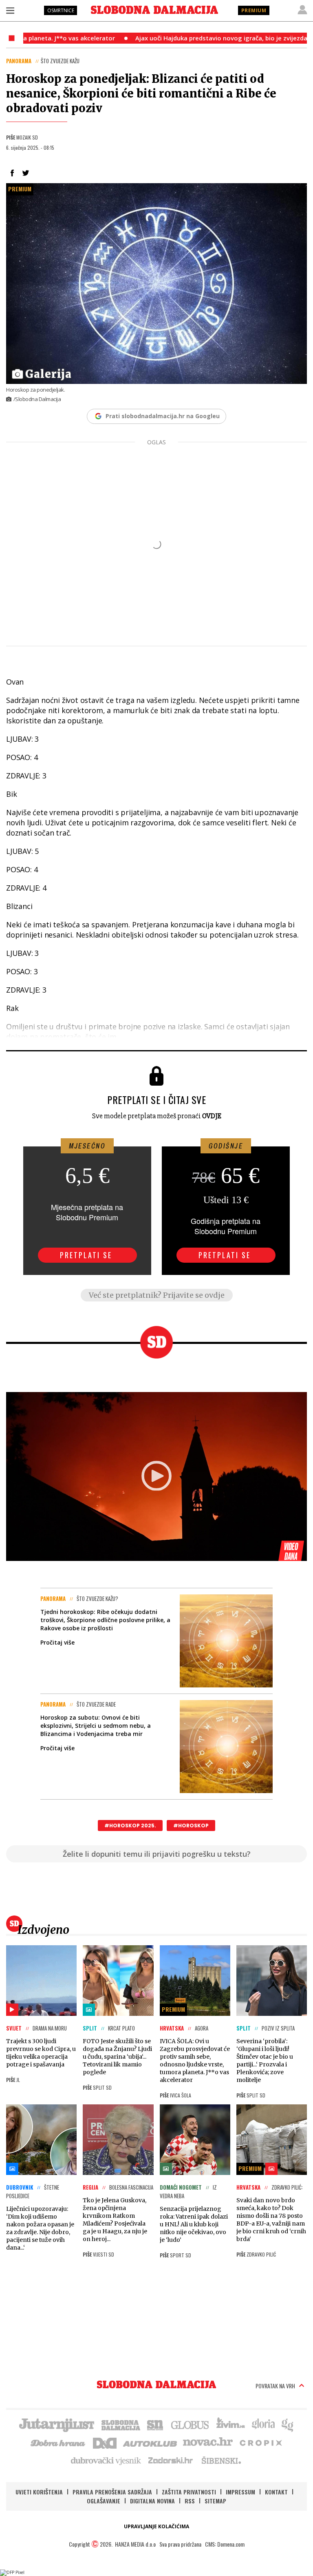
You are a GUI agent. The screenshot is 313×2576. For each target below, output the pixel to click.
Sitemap (215, 2501)
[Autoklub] (150, 2442)
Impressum (240, 2492)
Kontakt (276, 2492)
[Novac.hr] (208, 2442)
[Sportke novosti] (155, 2424)
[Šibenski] (221, 2460)
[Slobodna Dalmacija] (154, 10)
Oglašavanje (104, 2501)
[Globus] (190, 2424)
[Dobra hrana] (58, 2442)
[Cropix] (260, 2442)
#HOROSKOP (191, 1826)
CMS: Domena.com (225, 2544)
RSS (190, 2501)
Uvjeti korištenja (39, 2492)
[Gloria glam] (288, 2424)
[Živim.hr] (231, 2424)
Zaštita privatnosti (189, 2492)
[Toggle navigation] (10, 10)
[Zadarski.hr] (171, 2460)
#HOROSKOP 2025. (130, 1826)
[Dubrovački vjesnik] (106, 2460)
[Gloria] (263, 2424)
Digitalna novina (152, 2501)
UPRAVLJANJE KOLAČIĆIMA (156, 2526)
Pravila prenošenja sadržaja (112, 2492)
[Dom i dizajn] (105, 2442)
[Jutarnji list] (56, 2424)
